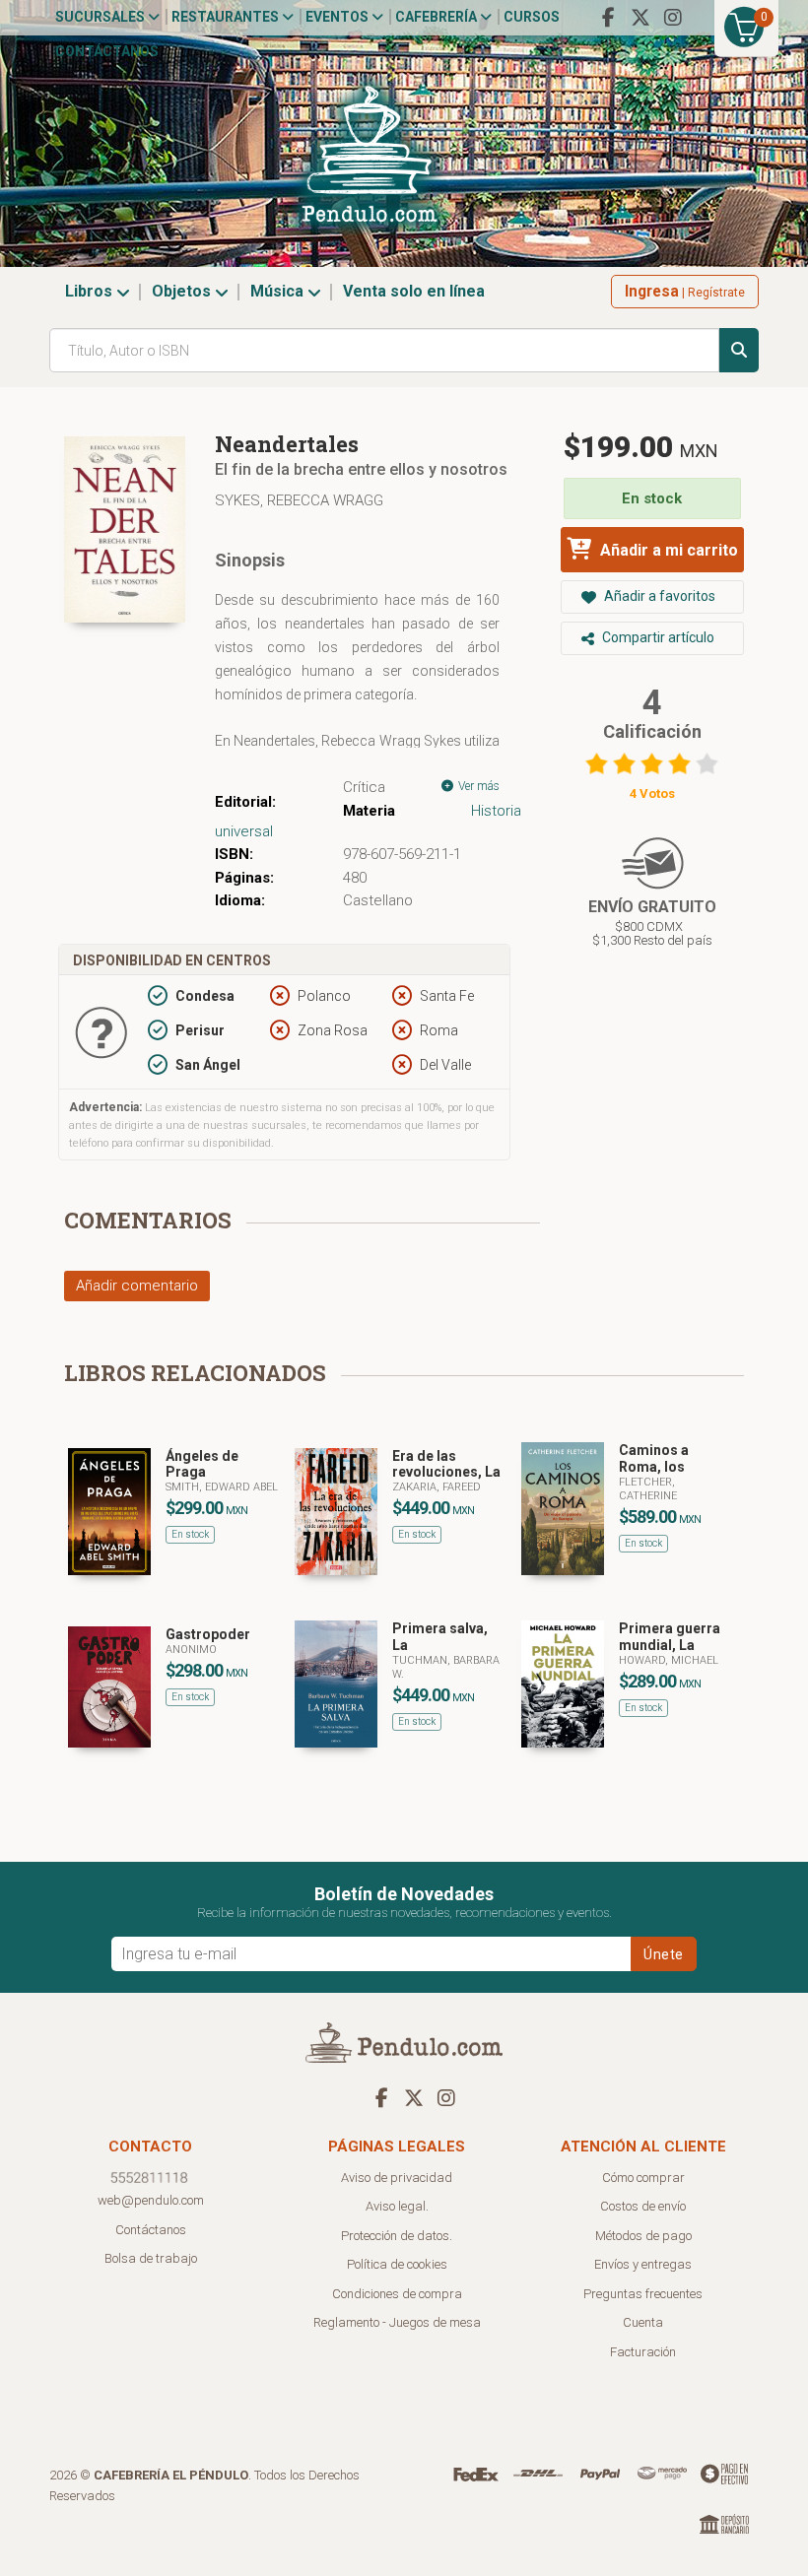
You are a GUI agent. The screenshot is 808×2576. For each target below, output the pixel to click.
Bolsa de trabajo (151, 2258)
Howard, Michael (669, 1660)
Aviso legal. (397, 2206)
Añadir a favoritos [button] (658, 596)
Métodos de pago (643, 2236)
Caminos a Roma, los (654, 1458)
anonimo (191, 1650)
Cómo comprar (643, 2178)
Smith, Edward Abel (222, 1487)
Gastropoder (208, 1634)
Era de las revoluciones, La (446, 1464)
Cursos (532, 17)
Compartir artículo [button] (657, 637)
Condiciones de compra (397, 2294)
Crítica (364, 787)
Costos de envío (643, 2206)
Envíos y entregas (643, 2264)
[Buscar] (739, 350)
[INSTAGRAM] (673, 18)
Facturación (643, 2352)
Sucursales (101, 17)
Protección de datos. (397, 2236)
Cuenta (643, 2322)
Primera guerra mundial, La (670, 1637)
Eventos (338, 17)
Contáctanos (107, 51)
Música (279, 291)
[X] (640, 18)
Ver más (477, 786)
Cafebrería (438, 17)
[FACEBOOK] (608, 18)
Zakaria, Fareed (437, 1487)
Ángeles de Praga (202, 1464)
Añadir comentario (137, 1286)
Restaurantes (227, 17)
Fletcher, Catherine (648, 1489)
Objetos (183, 291)
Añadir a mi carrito (667, 550)
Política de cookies (397, 2264)
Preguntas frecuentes (643, 2294)
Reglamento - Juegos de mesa (397, 2322)
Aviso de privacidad (397, 2178)
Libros (91, 291)
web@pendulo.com (151, 2200)
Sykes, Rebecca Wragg (299, 500)
